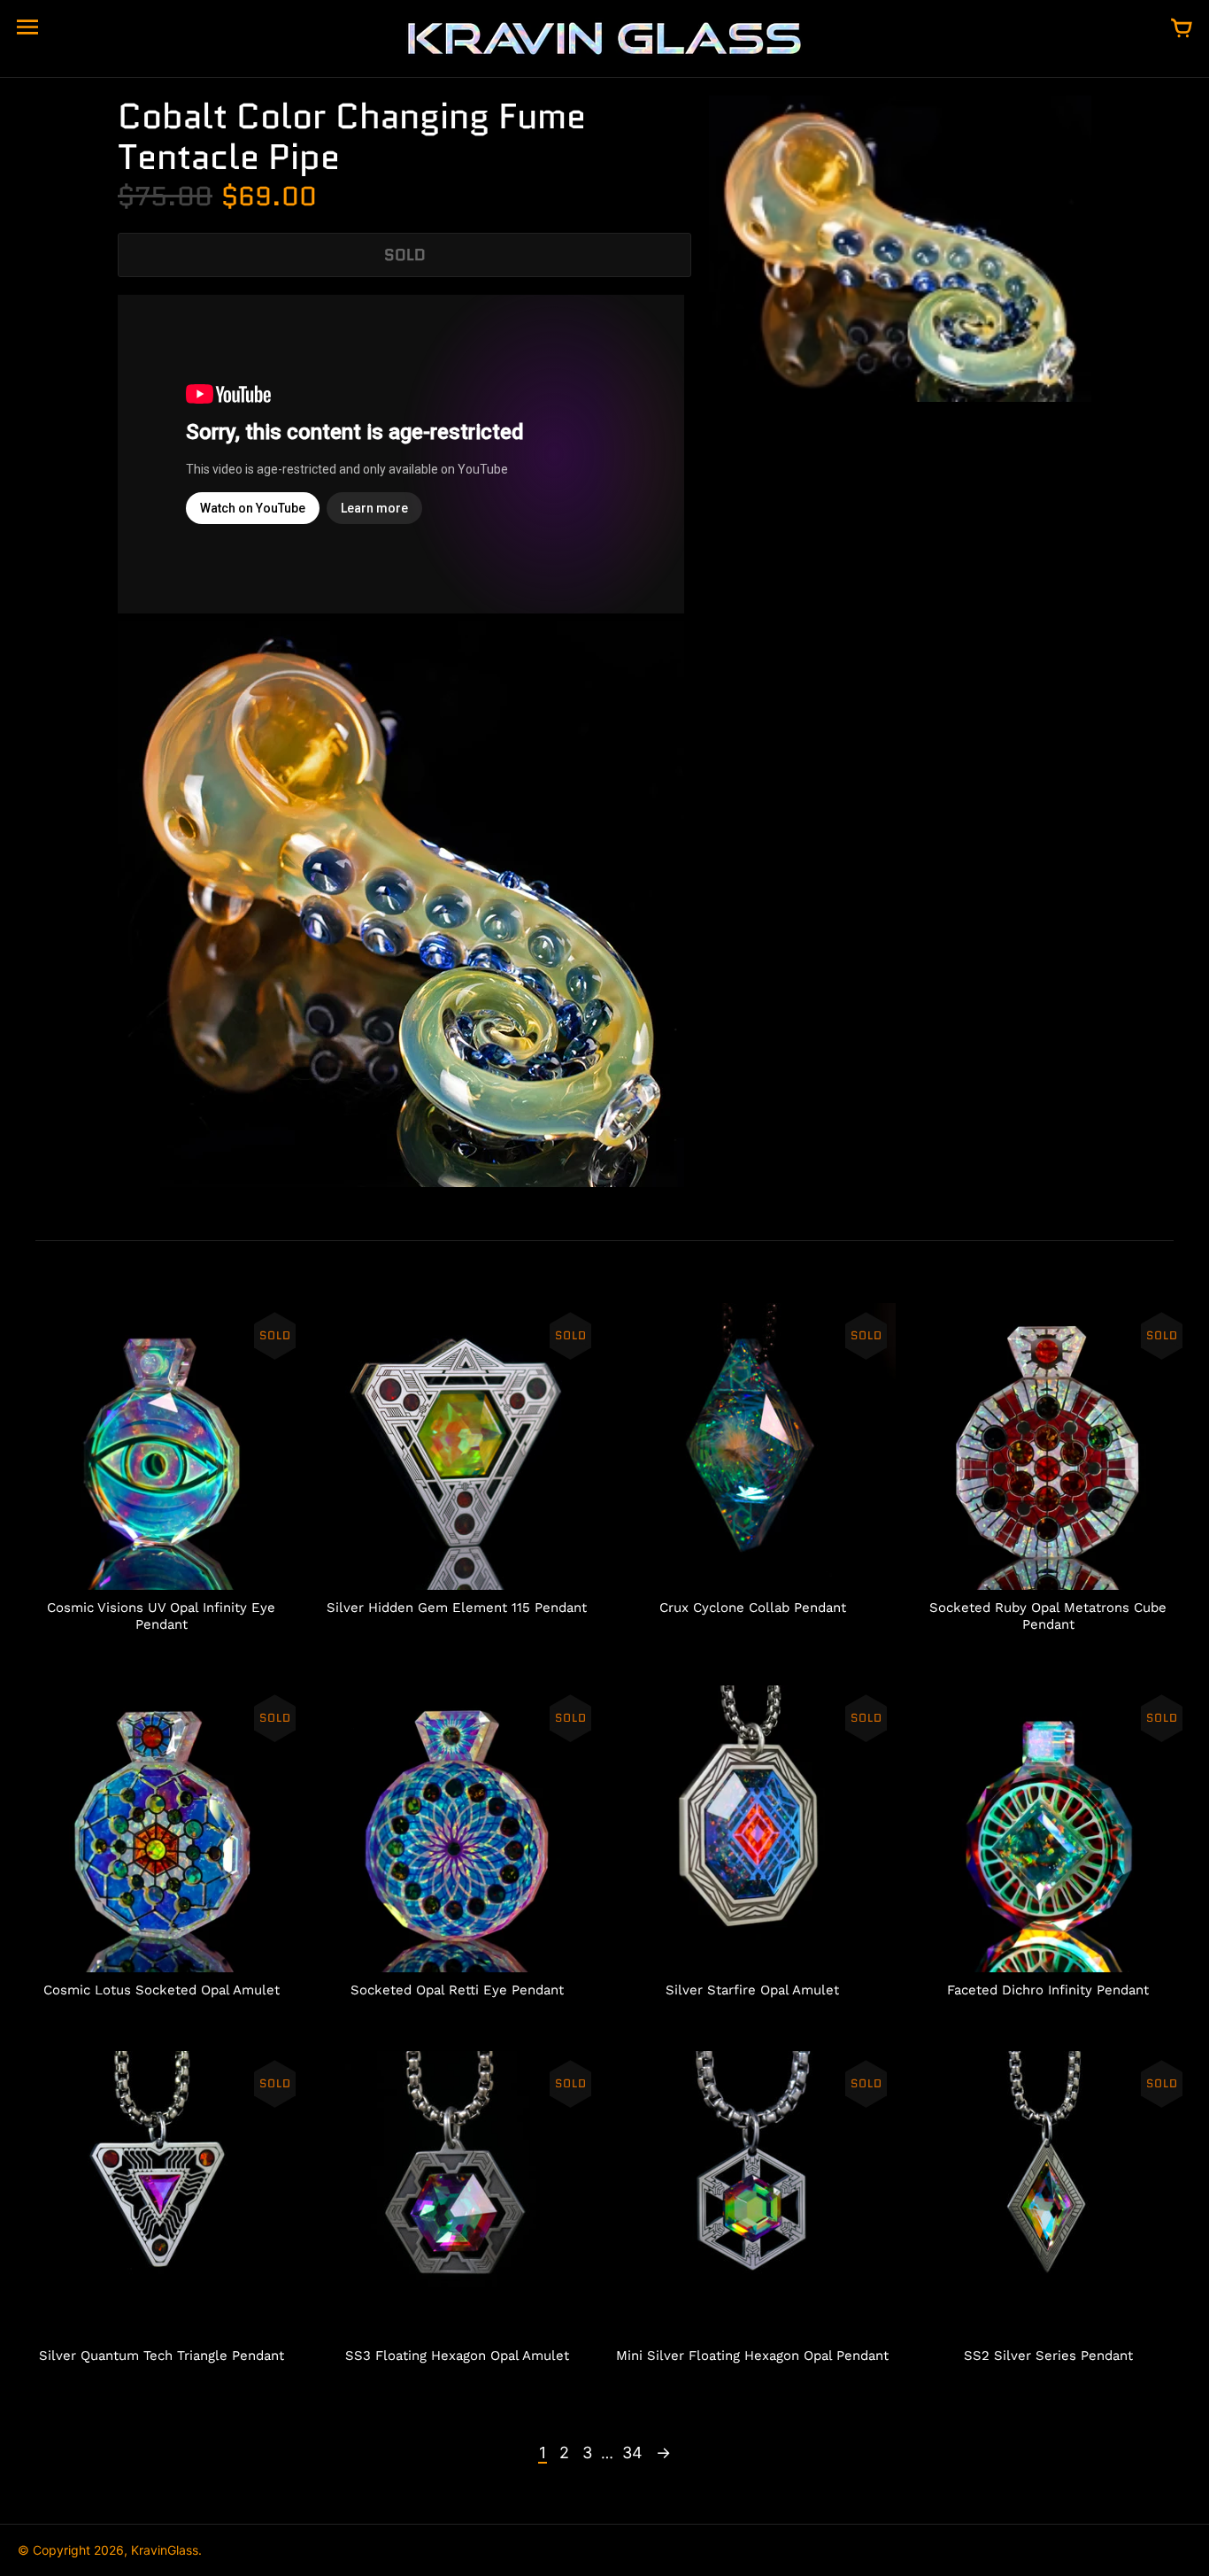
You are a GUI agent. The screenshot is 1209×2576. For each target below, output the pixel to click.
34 (632, 2453)
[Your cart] (1182, 29)
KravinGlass (165, 2550)
